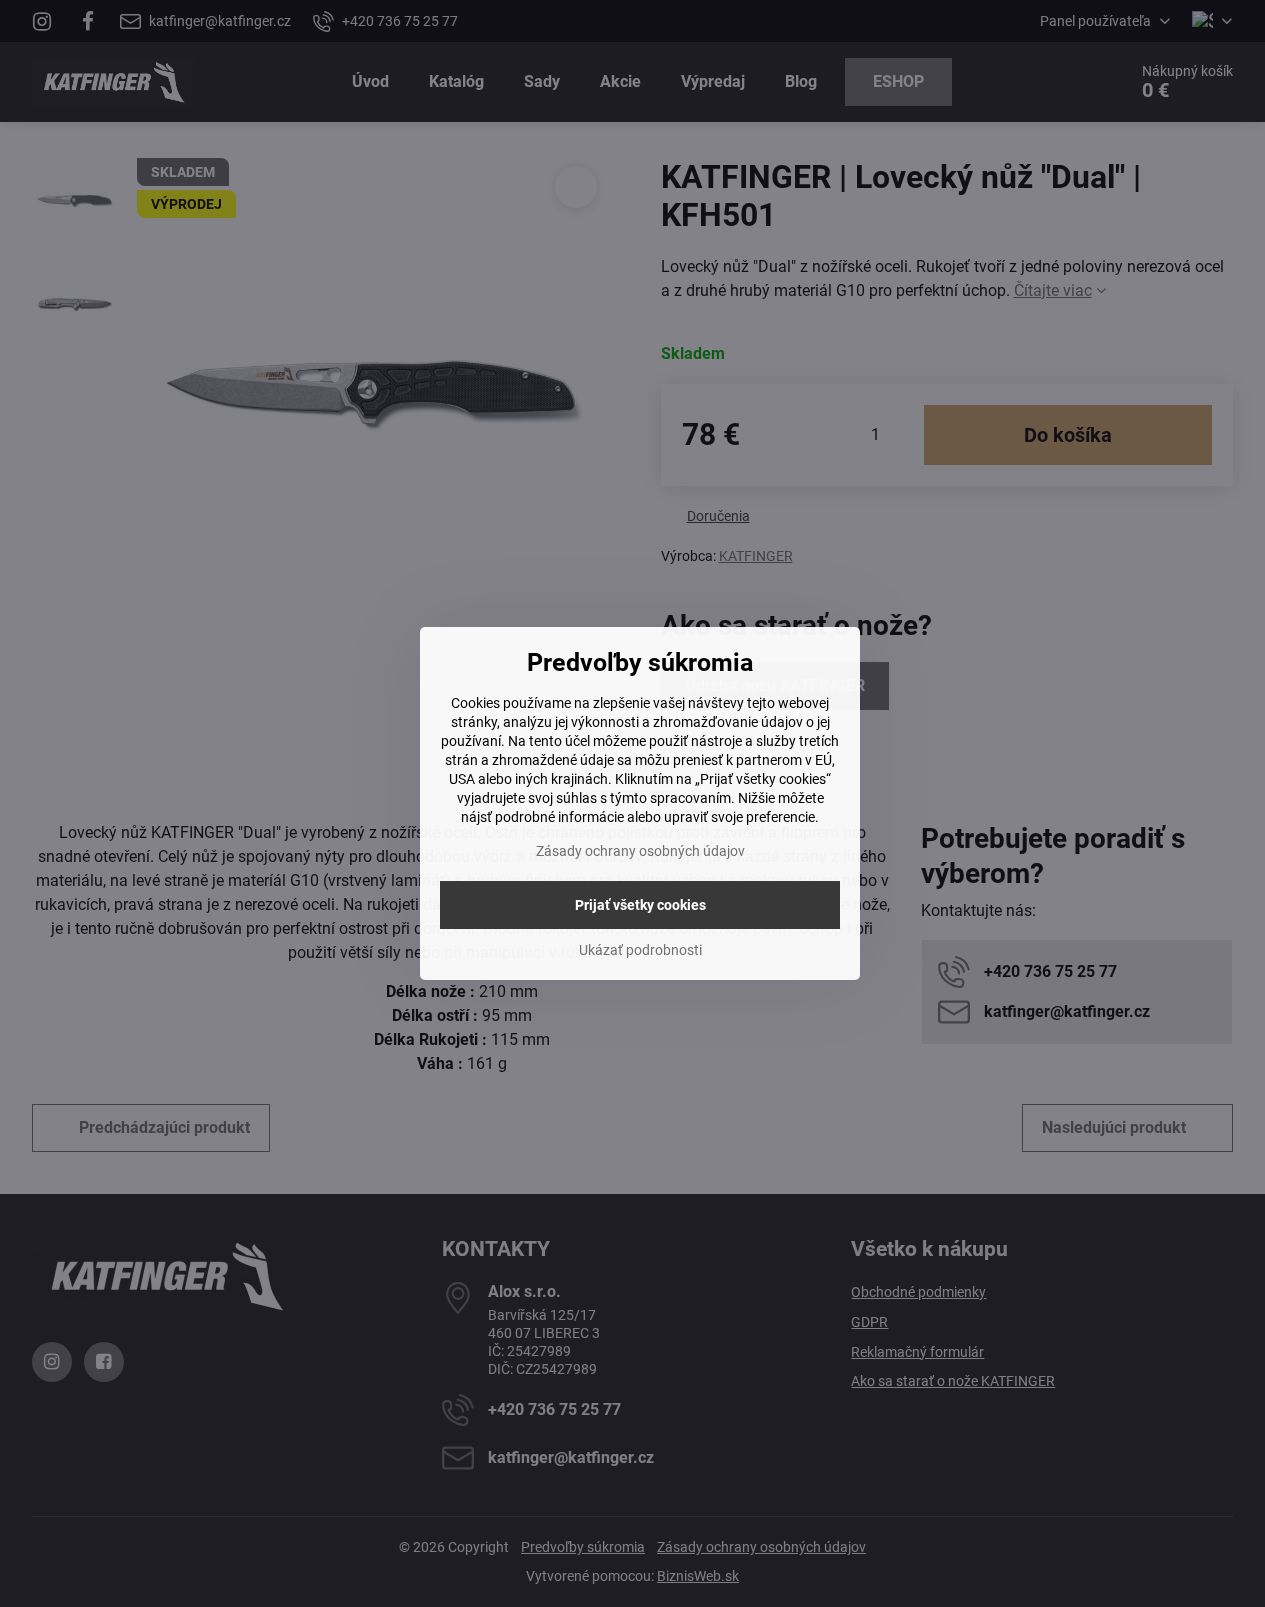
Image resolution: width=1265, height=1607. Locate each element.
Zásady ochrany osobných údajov (640, 851)
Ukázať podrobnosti (640, 950)
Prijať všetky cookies (640, 905)
